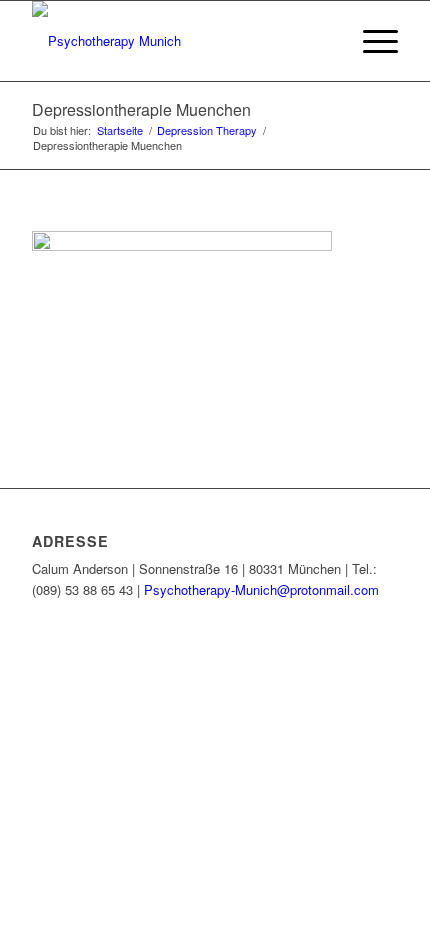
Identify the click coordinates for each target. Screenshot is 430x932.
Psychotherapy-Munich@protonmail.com (261, 589)
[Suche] (323, 41)
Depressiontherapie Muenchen (141, 109)
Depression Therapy (207, 130)
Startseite (120, 130)
